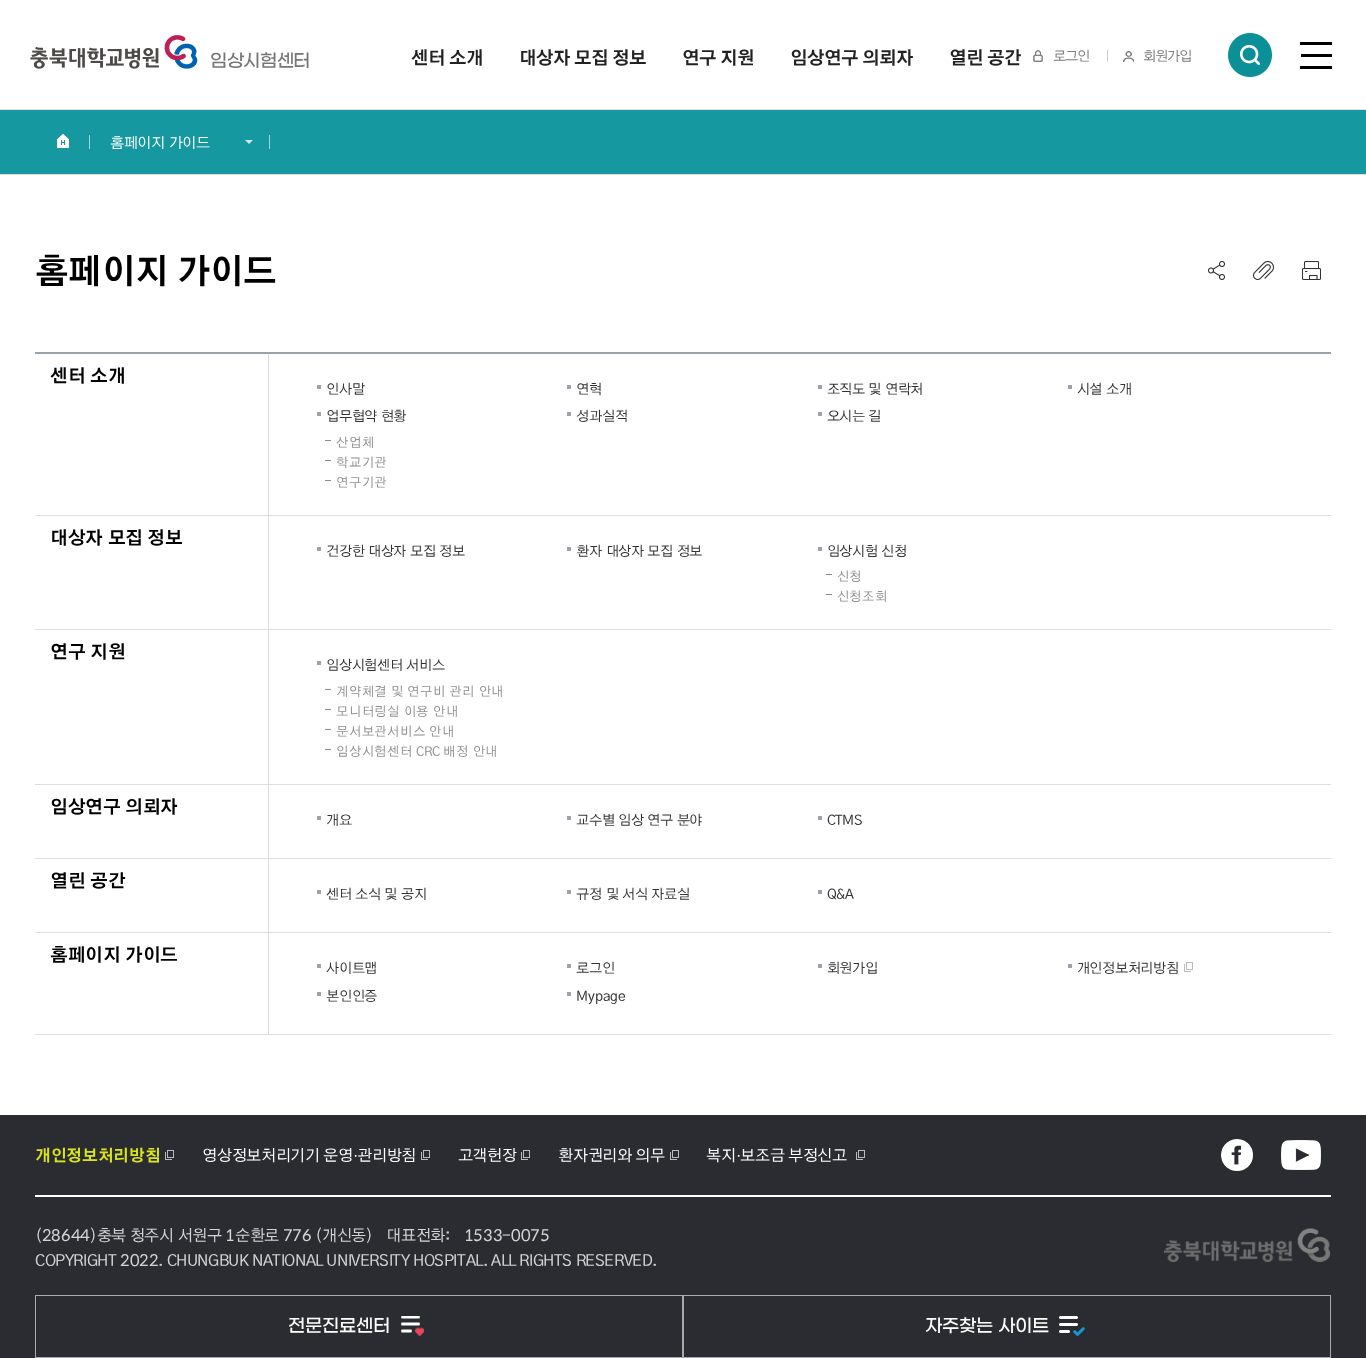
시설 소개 (1104, 388)
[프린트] (1311, 270)
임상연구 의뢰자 (114, 805)
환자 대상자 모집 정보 (639, 550)
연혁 (588, 388)
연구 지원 (87, 650)
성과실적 (601, 415)
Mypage (600, 995)
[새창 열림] (1237, 1155)
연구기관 (361, 482)
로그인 (1071, 55)
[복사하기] (1264, 270)
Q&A (840, 893)
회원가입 (1167, 55)
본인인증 (351, 995)
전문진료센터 (341, 1326)
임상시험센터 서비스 (385, 664)
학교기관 (361, 462)
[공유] (1217, 270)
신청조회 (862, 596)
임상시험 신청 (867, 550)
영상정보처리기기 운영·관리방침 (309, 1154)
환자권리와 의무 (611, 1154)
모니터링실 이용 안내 (397, 711)
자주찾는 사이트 (989, 1326)
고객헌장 (487, 1154)
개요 (338, 819)
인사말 (345, 388)
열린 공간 (87, 879)
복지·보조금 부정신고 (778, 1154)
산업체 (355, 442)
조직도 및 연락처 (875, 388)
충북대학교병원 (260, 61)
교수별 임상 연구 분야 (639, 819)
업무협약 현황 (366, 415)
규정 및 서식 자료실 (632, 893)
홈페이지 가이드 (160, 142)
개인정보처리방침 (1128, 967)
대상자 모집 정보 (116, 536)
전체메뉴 (1316, 55)
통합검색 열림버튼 (1250, 55)
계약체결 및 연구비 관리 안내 (420, 691)
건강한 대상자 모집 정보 (395, 550)
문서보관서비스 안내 (395, 731)
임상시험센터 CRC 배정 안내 (417, 751)
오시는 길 (854, 415)
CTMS (844, 819)
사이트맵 (351, 967)
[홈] (62, 141)
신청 (849, 576)
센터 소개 (87, 374)
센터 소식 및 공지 (376, 893)
